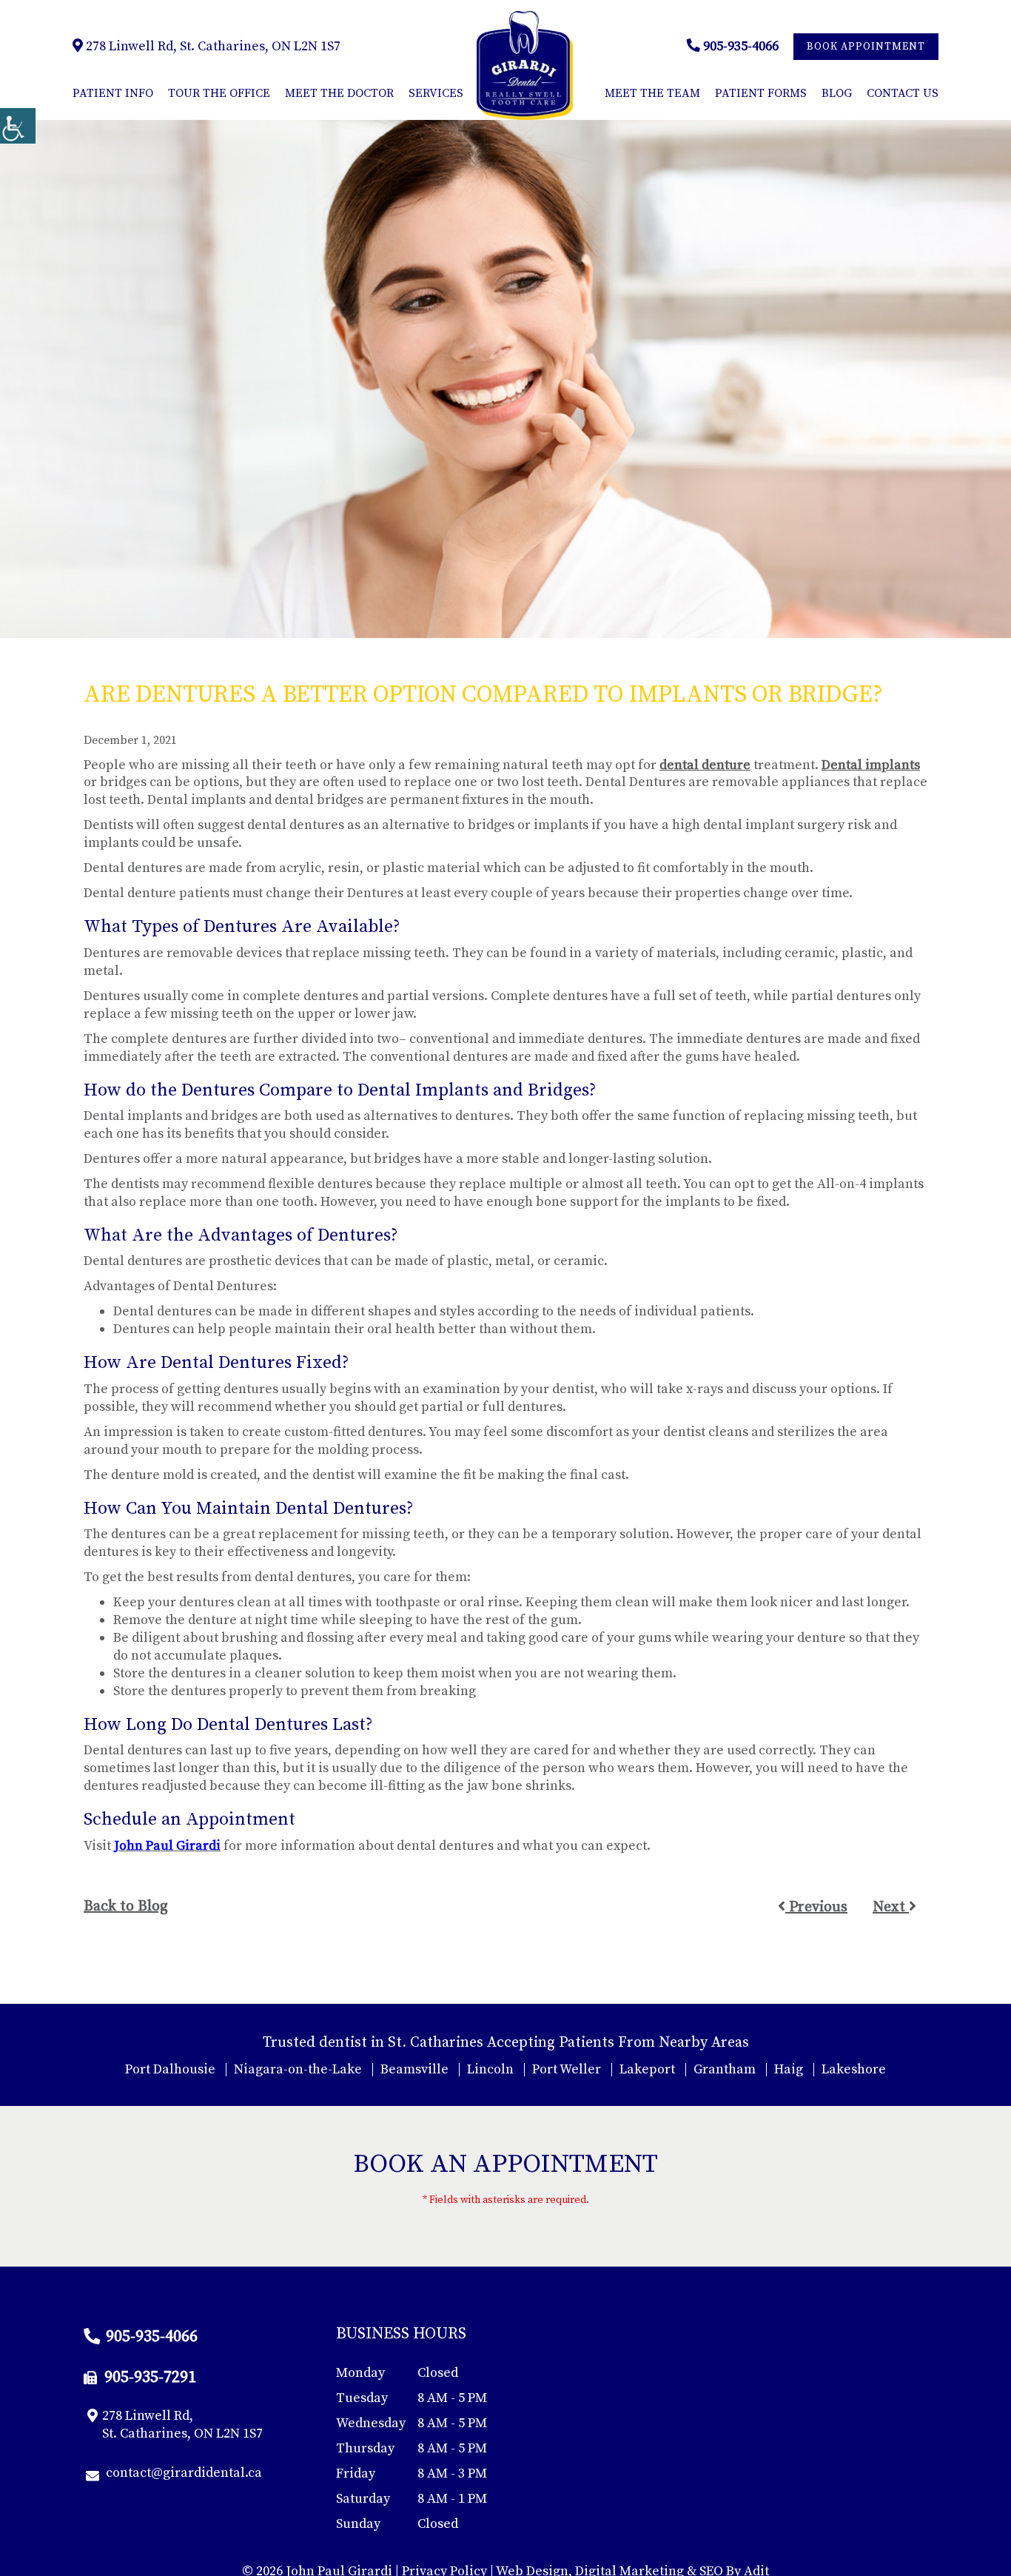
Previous (816, 1907)
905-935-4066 (739, 46)
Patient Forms (761, 93)
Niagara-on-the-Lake (298, 2069)
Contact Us (903, 93)
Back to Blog (126, 1907)
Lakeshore (854, 2069)
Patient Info (113, 93)
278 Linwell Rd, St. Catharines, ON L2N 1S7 (212, 46)
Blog (837, 93)
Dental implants (871, 765)
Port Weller (567, 2069)
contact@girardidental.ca (184, 2473)
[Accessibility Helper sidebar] (18, 126)
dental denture (705, 765)
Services (436, 93)
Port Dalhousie (170, 2069)
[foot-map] (759, 2437)
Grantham (725, 2069)
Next (891, 1907)
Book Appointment (866, 47)
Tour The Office (219, 93)
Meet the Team (652, 93)
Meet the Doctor (339, 93)
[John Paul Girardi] (525, 66)
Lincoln (490, 2069)
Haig (789, 2069)
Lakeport (647, 2069)
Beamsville (414, 2069)
